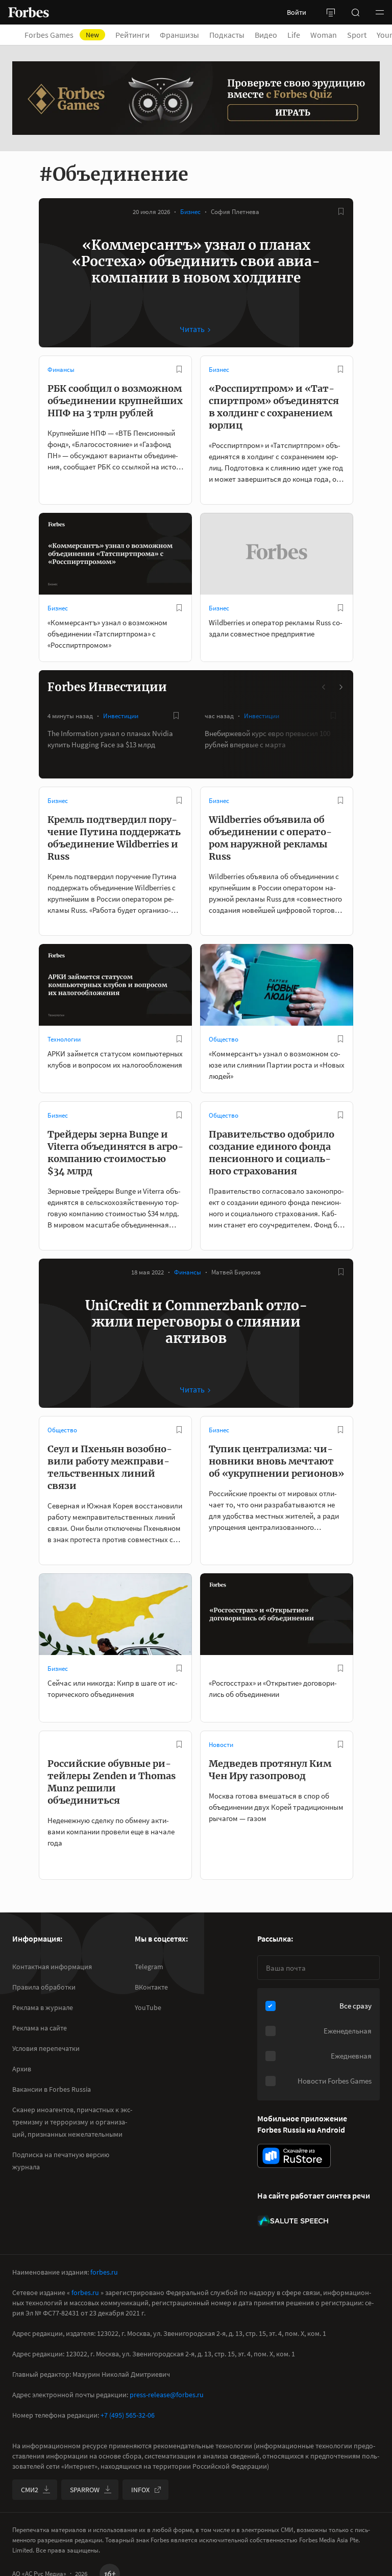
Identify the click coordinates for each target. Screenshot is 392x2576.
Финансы (61, 370)
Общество (224, 1039)
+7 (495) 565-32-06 (128, 2415)
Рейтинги (132, 35)
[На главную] (29, 12)
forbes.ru (104, 2272)
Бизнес (190, 212)
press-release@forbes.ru (167, 2395)
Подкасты (227, 35)
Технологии (64, 1039)
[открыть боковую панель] (331, 12)
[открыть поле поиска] (355, 12)
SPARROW (85, 2490)
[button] (380, 12)
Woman (324, 35)
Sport (357, 35)
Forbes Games (62, 35)
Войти (297, 12)
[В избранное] (341, 211)
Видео (266, 35)
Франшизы (179, 35)
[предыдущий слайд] (324, 687)
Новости (221, 1745)
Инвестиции (121, 716)
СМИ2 (30, 2490)
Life (294, 35)
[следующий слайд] (340, 687)
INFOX (140, 2490)
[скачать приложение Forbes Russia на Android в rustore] (294, 2156)
